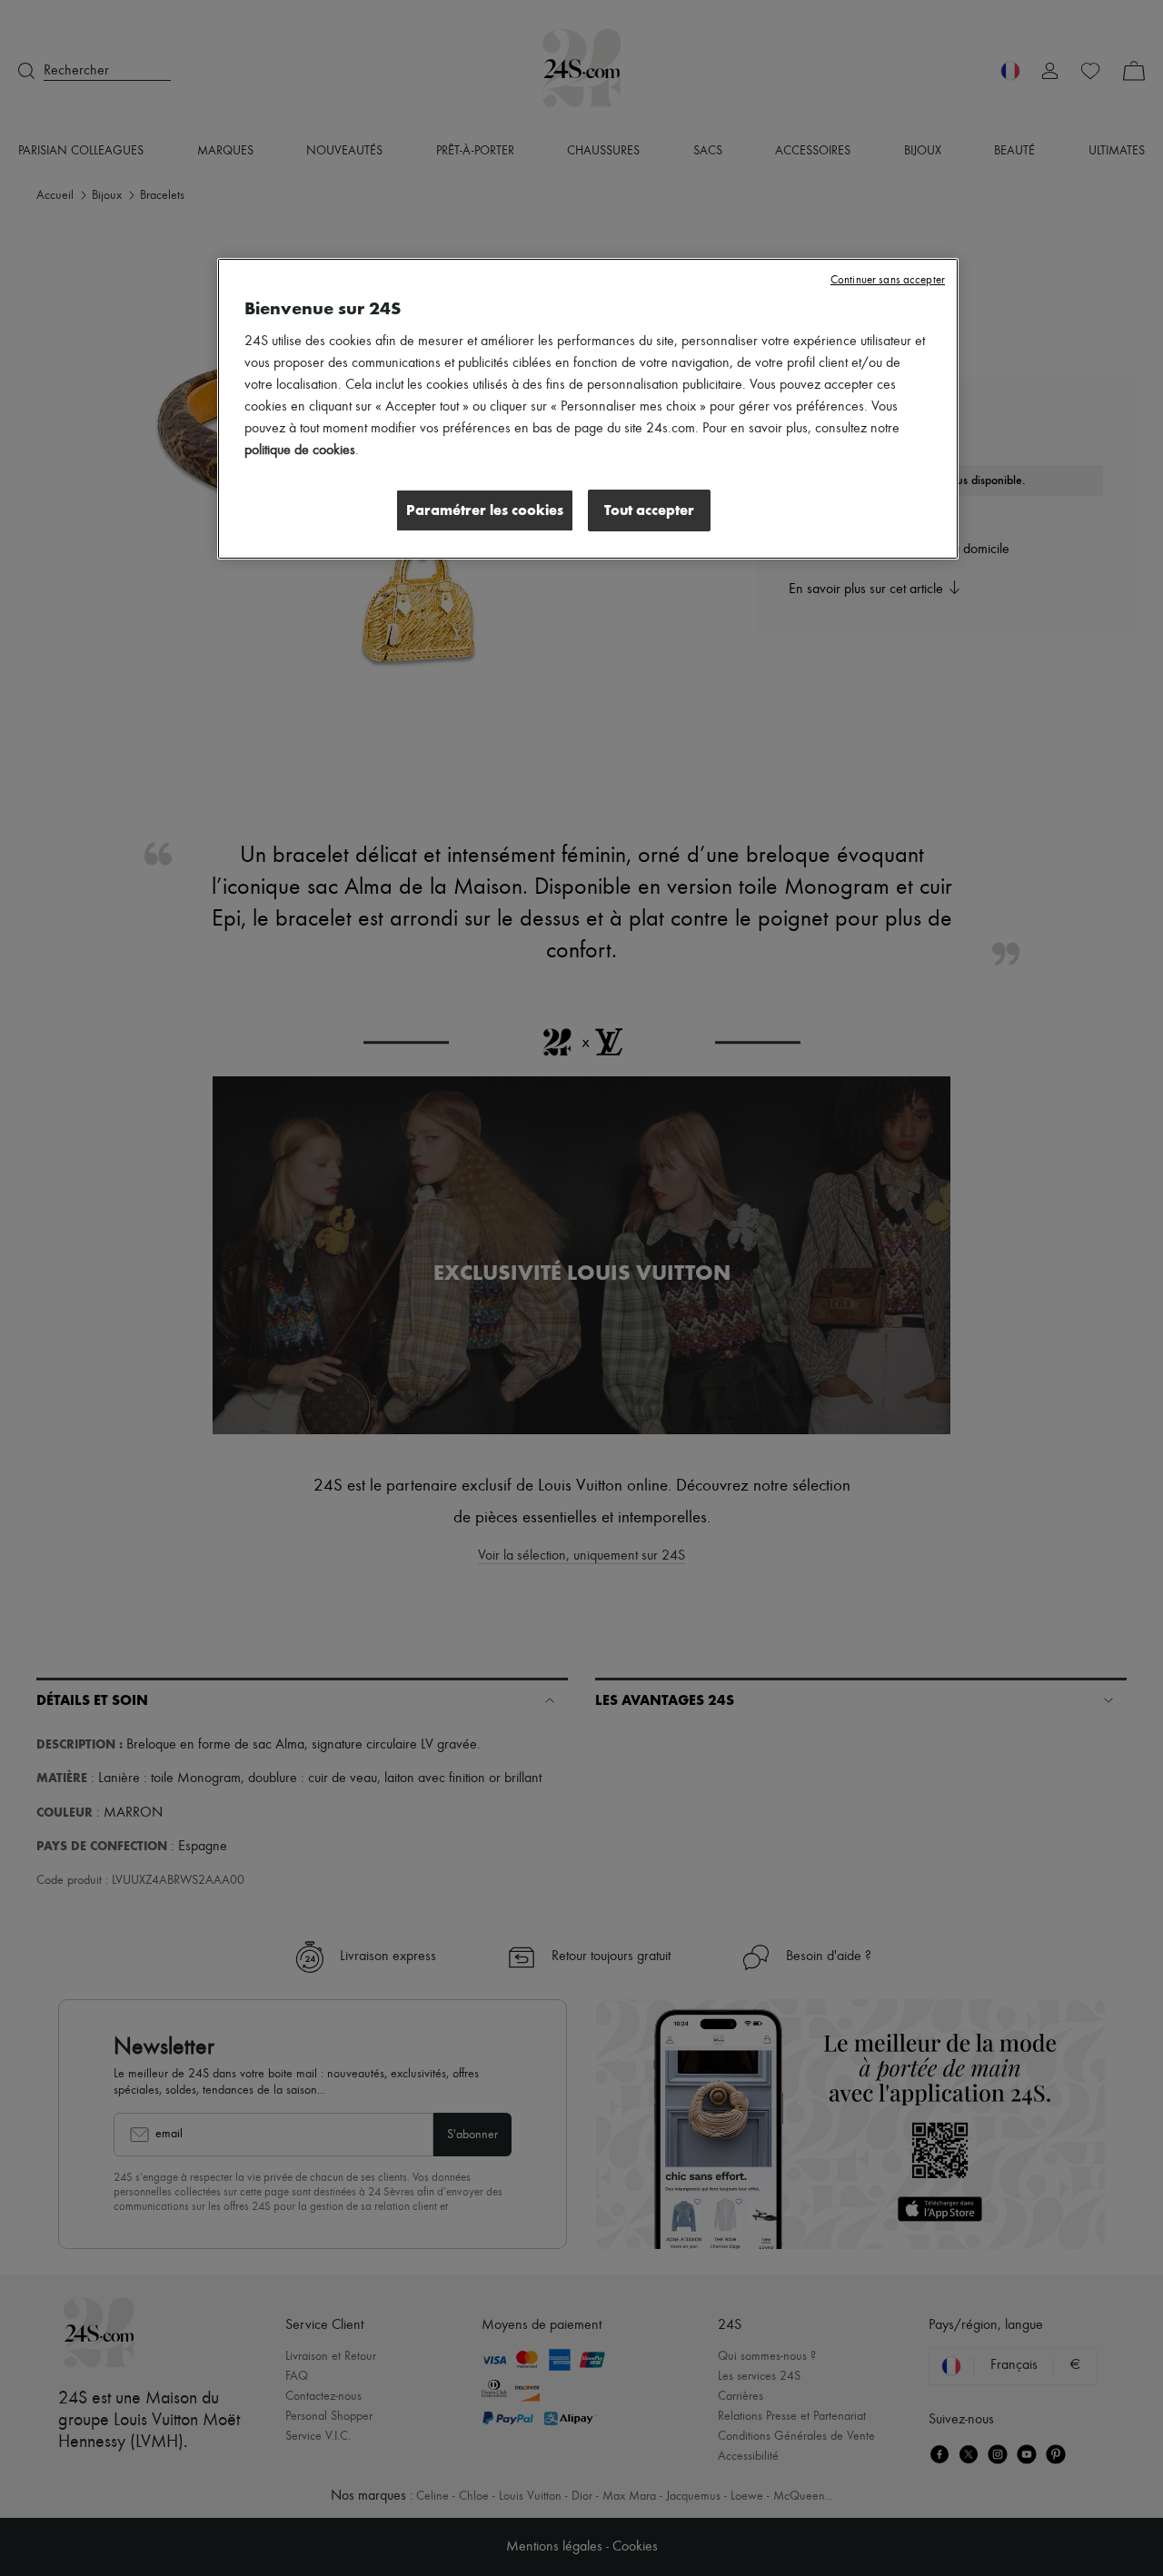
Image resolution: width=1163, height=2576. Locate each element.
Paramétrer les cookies (485, 510)
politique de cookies (300, 451)
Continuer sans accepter (888, 280)
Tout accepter (649, 510)
